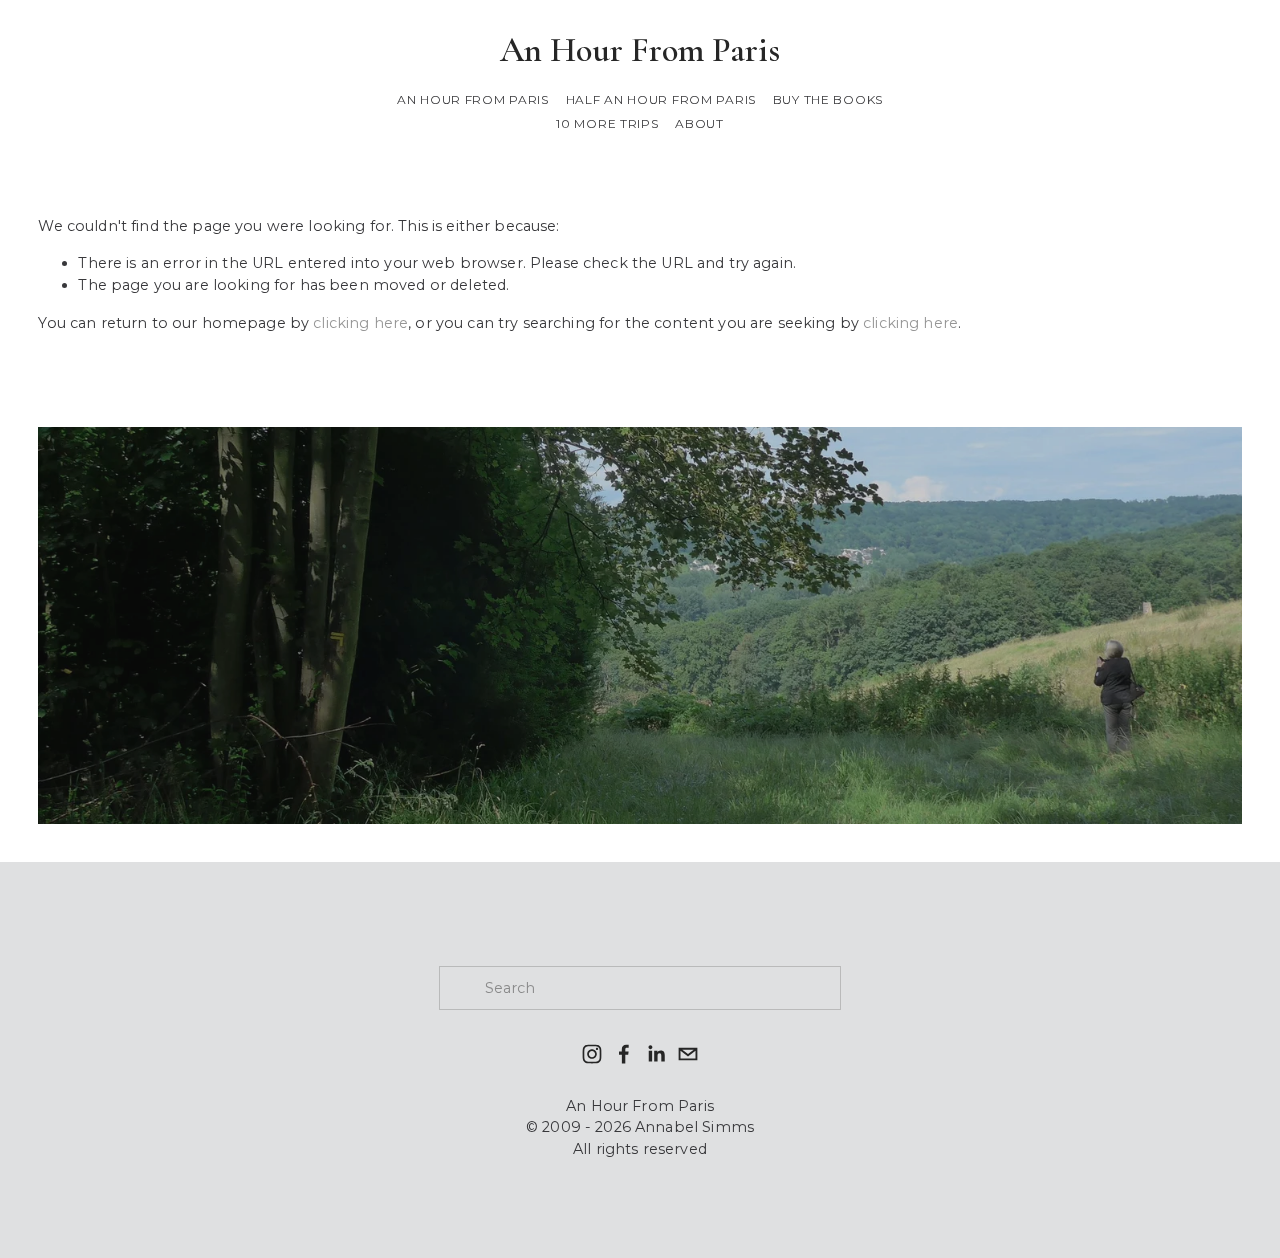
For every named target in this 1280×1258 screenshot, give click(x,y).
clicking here (360, 323)
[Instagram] (592, 1054)
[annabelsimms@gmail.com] (688, 1054)
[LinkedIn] (656, 1054)
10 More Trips (607, 123)
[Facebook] (624, 1054)
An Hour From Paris (640, 50)
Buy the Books (828, 99)
